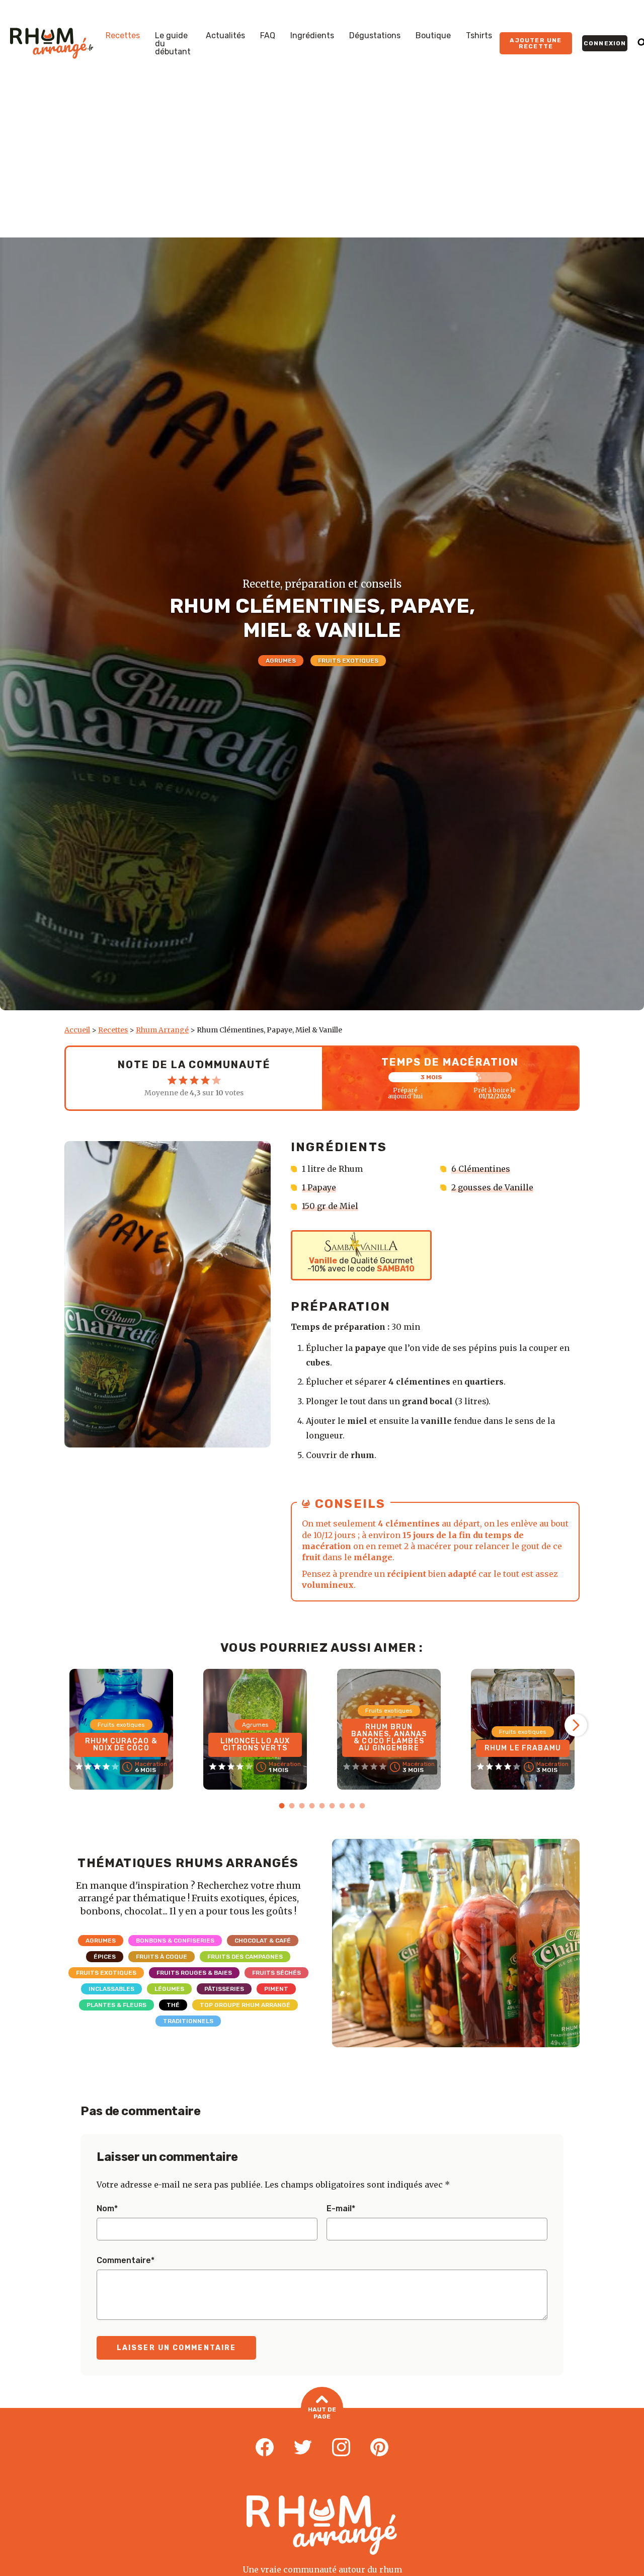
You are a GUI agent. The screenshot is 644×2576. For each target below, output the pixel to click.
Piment (276, 1989)
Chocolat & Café (263, 1941)
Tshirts (479, 36)
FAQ (268, 36)
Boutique (433, 36)
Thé (173, 2005)
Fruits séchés (276, 1973)
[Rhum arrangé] (52, 43)
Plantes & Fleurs (116, 2005)
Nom (107, 2209)
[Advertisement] (322, 162)
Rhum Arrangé (162, 1030)
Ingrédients (312, 36)
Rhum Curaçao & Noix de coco (121, 1745)
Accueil (77, 1030)
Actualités (225, 36)
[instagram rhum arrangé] (341, 2448)
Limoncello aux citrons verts (255, 1745)
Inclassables (111, 1989)
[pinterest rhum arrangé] (379, 2448)
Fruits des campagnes (245, 1957)
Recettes (123, 36)
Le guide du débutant (173, 44)
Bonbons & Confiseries (175, 1941)
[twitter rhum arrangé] (303, 2448)
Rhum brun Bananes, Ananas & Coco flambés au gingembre (389, 1738)
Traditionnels (188, 2021)
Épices (105, 1957)
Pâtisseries (224, 1989)
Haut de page (322, 2413)
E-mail (341, 2209)
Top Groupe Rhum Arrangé (245, 2005)
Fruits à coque (162, 1957)
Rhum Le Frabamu (523, 1748)
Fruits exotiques (348, 661)
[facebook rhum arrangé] (265, 2448)
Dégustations (375, 36)
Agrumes (281, 661)
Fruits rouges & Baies (194, 1973)
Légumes (169, 1989)
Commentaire (126, 2261)
